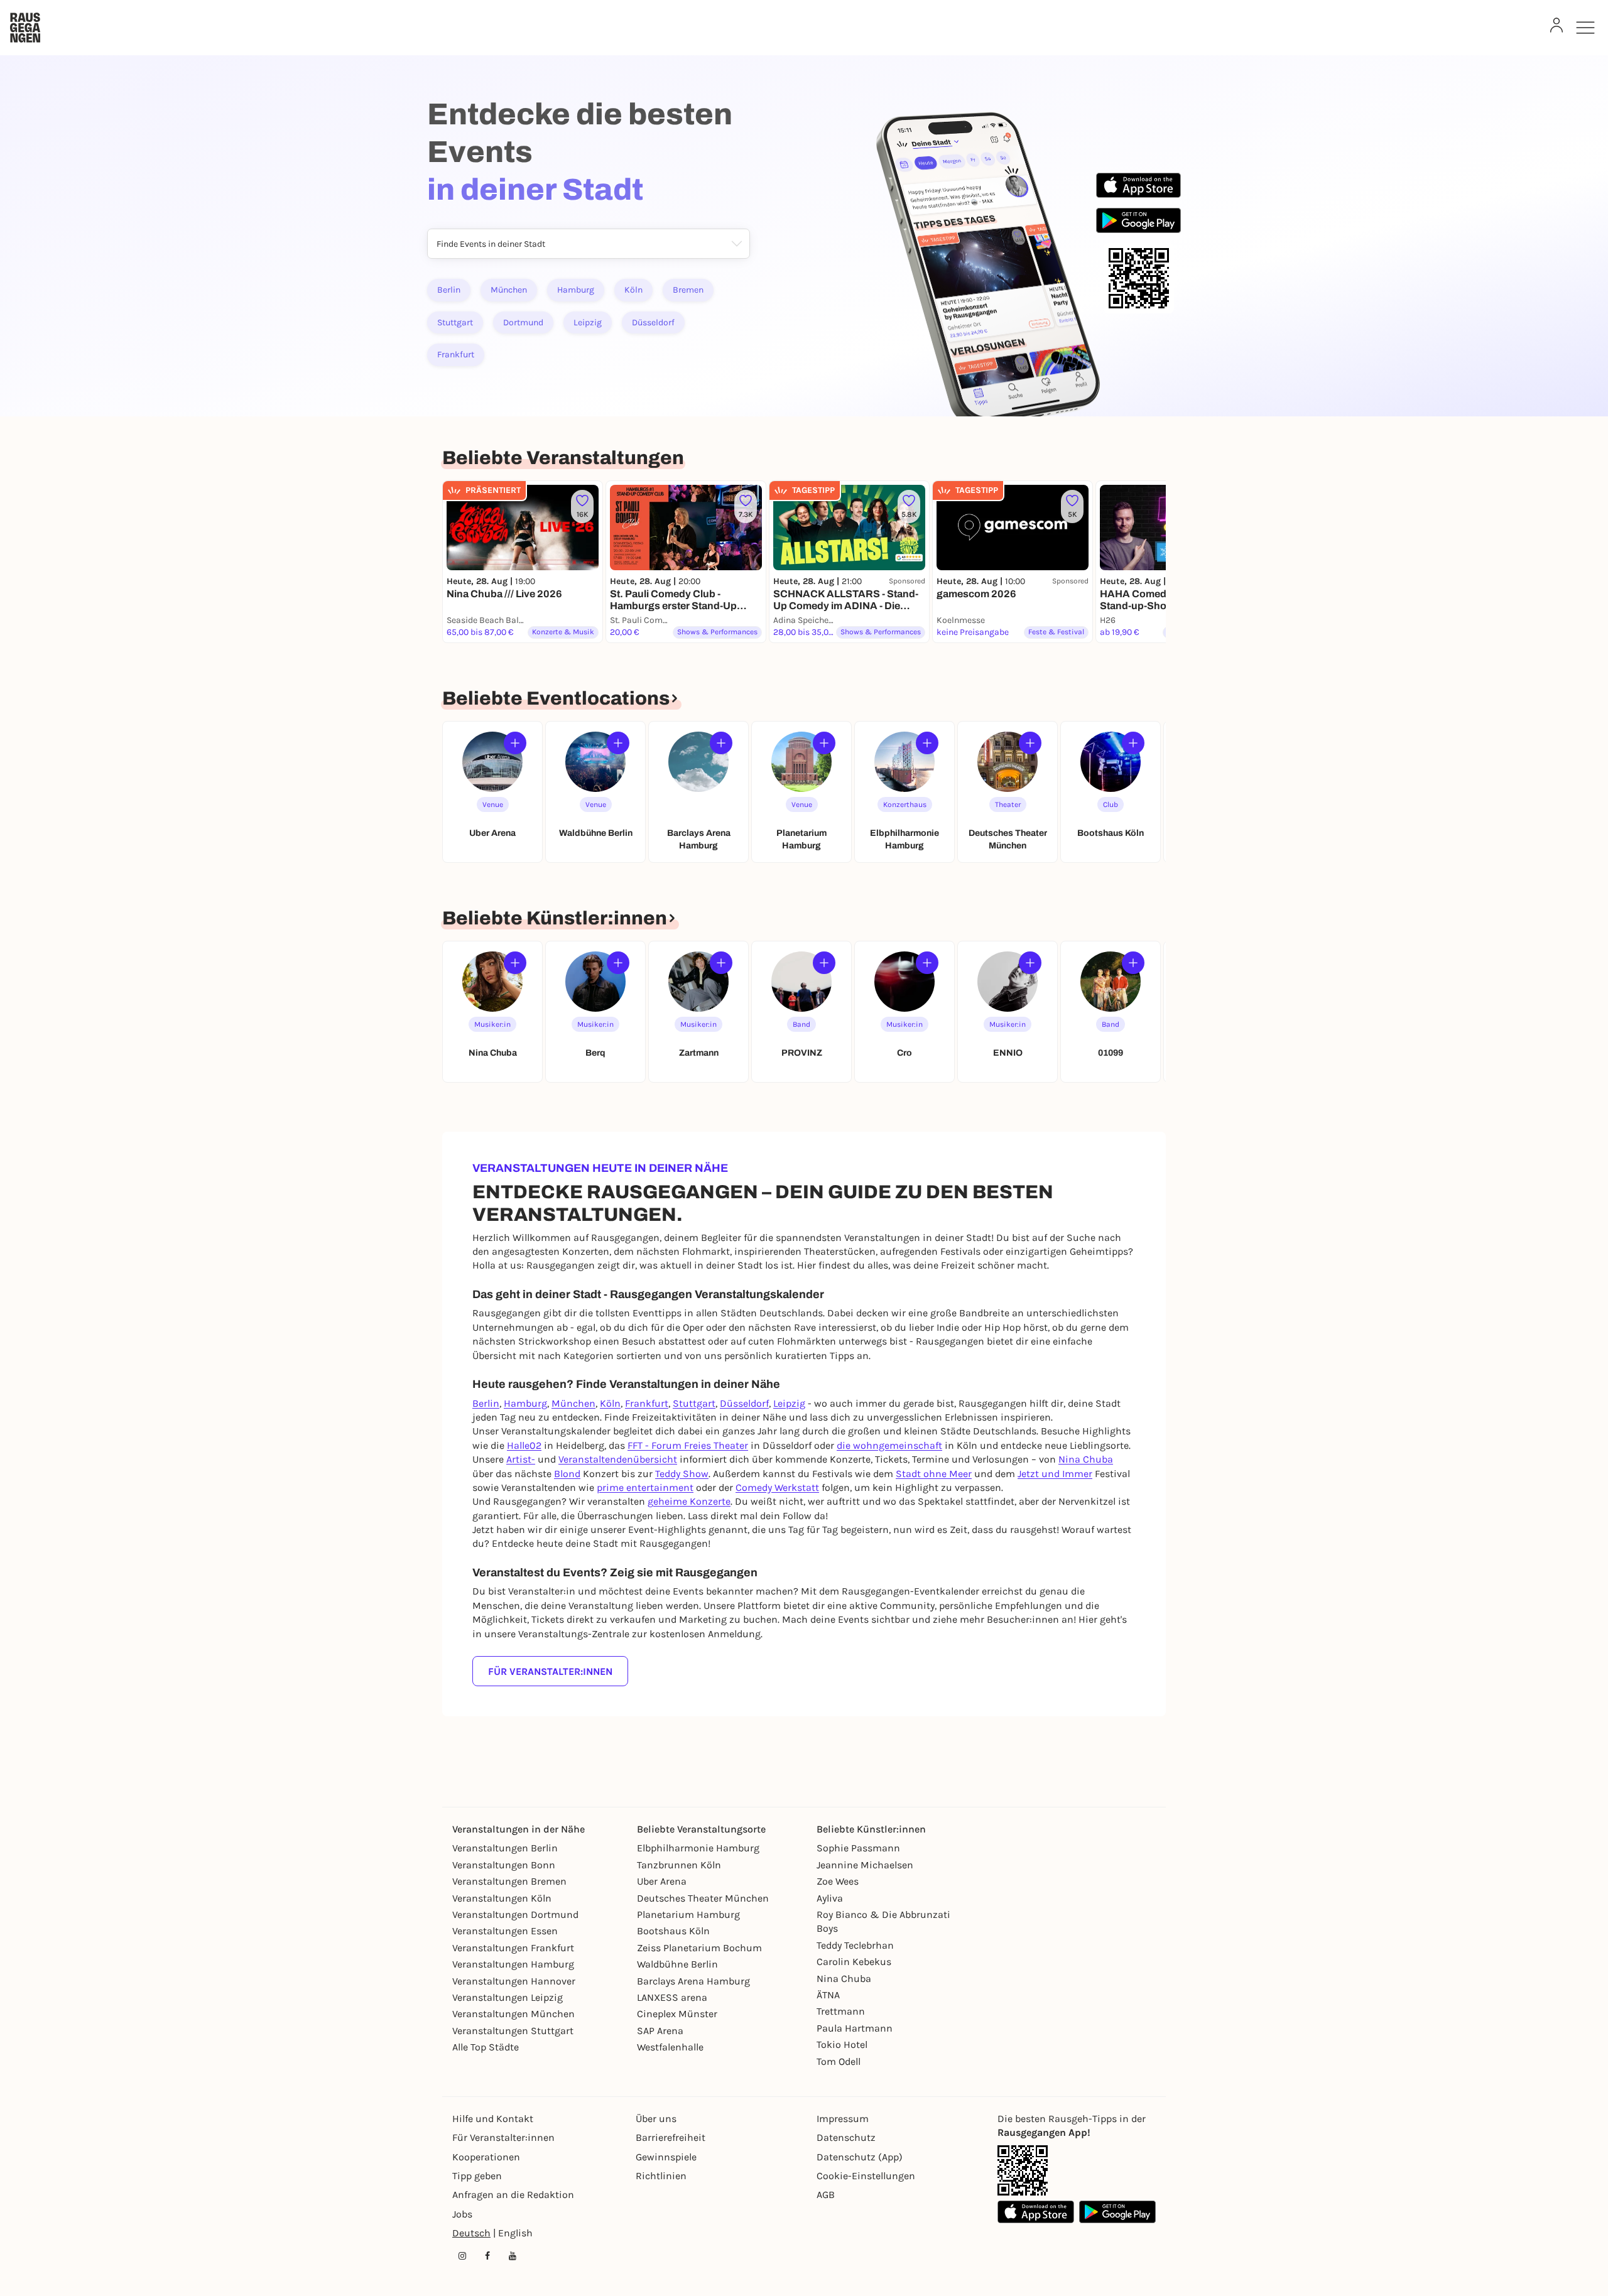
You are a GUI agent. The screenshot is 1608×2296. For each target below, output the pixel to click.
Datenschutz (846, 2137)
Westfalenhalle (670, 2047)
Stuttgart (455, 322)
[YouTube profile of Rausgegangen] (513, 2256)
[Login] (1556, 25)
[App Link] (1023, 2170)
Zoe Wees (838, 1881)
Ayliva (830, 1898)
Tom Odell (839, 2061)
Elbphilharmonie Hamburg (698, 1848)
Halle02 (524, 1445)
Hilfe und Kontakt (493, 2119)
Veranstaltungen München (513, 2014)
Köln (633, 290)
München (509, 290)
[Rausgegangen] (25, 28)
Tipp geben (477, 2176)
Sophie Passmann (858, 1848)
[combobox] (436, 245)
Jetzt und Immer (1055, 1474)
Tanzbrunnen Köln (679, 1865)
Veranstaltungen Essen (505, 1931)
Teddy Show (682, 1474)
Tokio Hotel (842, 2044)
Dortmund (523, 322)
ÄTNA (828, 1995)
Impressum (843, 2119)
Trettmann (841, 2011)
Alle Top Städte (486, 2047)
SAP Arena (660, 2031)
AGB (826, 2195)
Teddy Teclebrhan (855, 1945)
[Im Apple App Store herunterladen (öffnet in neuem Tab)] (1138, 185)
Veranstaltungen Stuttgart (513, 2031)
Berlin (449, 290)
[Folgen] (515, 743)
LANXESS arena (672, 1997)
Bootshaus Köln (673, 1931)
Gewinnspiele (666, 2157)
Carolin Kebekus (854, 1962)
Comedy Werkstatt (777, 1487)
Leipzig (588, 322)
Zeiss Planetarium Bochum (699, 1948)
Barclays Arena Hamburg (693, 1981)
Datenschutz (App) (860, 2157)
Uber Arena (662, 1881)
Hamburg (576, 290)
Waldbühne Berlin (677, 1964)
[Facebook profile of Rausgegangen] (487, 2256)
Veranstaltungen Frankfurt (513, 1948)
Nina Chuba (1086, 1459)
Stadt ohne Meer (934, 1474)
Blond (567, 1474)
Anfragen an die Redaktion (513, 2195)
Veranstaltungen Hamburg (513, 1964)
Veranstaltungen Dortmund (515, 1914)
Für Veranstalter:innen (550, 1671)
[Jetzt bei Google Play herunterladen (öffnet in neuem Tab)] (1138, 220)
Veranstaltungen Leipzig (508, 1997)
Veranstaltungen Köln (502, 1898)
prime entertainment (645, 1487)
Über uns (656, 2119)
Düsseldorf (653, 322)
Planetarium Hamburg (688, 1914)
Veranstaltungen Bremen (509, 1881)
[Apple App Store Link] (1036, 2212)
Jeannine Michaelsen (865, 1865)
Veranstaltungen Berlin (505, 1848)
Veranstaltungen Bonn (504, 1865)
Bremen (688, 290)
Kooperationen (486, 2157)
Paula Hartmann (855, 2028)
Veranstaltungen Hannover (514, 1981)
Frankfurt (456, 355)
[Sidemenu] (1585, 28)
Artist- (521, 1459)
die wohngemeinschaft (889, 1445)
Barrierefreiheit (671, 2137)
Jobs (462, 2214)
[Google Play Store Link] (1117, 2212)
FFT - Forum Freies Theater (688, 1445)
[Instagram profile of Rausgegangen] (462, 2256)
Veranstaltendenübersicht (618, 1459)
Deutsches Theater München (703, 1898)
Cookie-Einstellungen (866, 2176)
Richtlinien (661, 2176)
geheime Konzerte (689, 1501)
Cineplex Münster (677, 2014)
